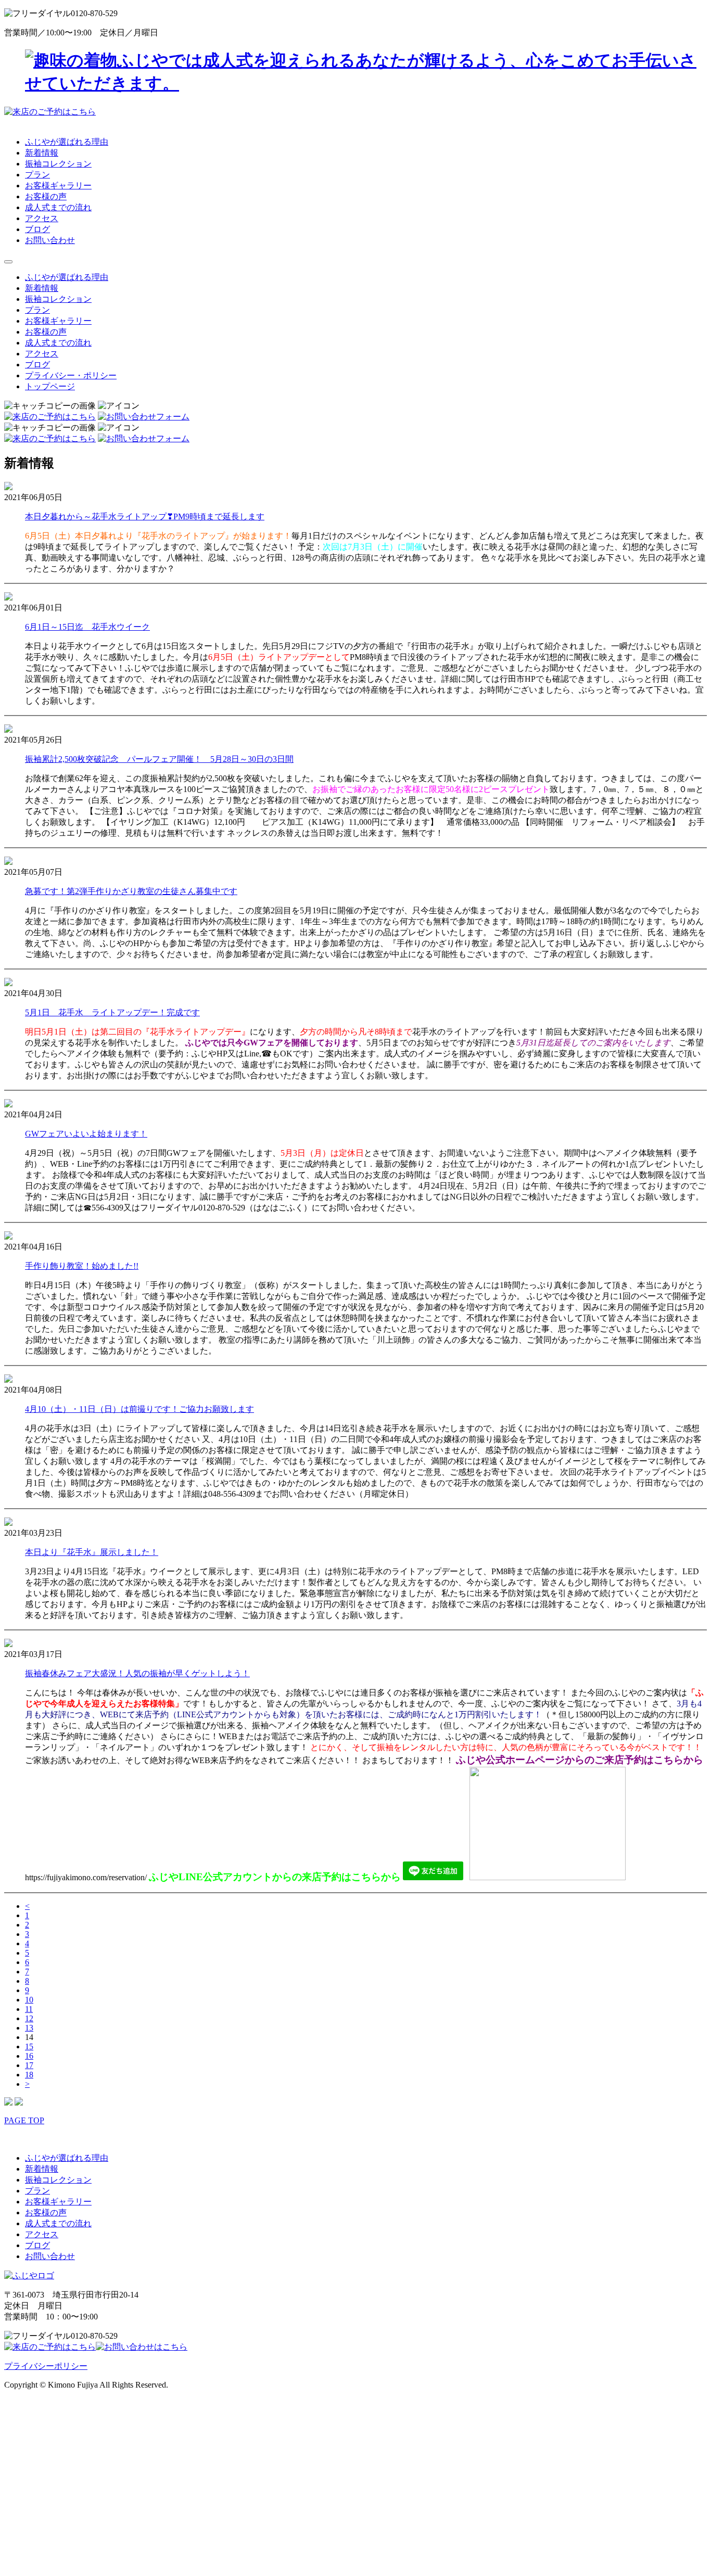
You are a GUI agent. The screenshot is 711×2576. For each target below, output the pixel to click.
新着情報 (42, 153)
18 (29, 2075)
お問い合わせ (50, 240)
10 (29, 2000)
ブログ (37, 229)
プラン (37, 175)
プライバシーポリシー (46, 2366)
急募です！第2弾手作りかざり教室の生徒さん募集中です (131, 891)
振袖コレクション (58, 164)
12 (29, 2018)
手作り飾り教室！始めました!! (82, 1266)
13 (29, 2028)
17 (29, 2065)
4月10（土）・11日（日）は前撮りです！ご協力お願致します (139, 1409)
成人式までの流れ (58, 207)
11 (29, 2009)
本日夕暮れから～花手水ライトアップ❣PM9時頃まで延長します (145, 517)
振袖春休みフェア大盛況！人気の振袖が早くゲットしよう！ (137, 1673)
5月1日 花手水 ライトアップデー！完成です (112, 1012)
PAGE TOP (24, 2120)
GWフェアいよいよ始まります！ (86, 1134)
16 (29, 2056)
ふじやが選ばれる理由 (67, 142)
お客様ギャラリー (58, 186)
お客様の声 (46, 196)
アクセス (42, 218)
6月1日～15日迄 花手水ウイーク (87, 627)
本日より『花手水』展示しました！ (92, 1552)
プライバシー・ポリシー (71, 375)
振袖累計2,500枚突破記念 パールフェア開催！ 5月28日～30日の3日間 (159, 759)
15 (29, 2046)
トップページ (50, 386)
